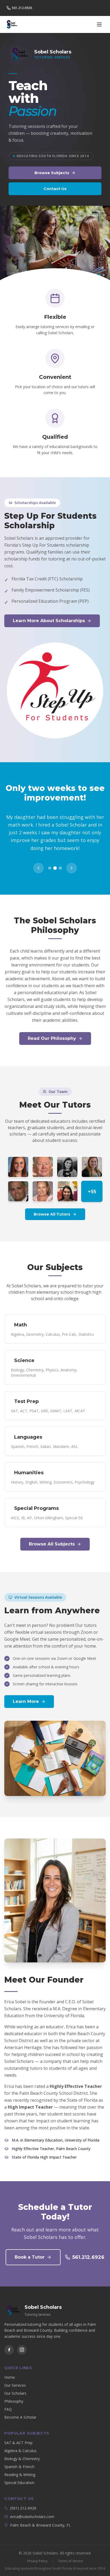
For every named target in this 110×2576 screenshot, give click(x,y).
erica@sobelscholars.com (32, 2509)
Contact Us (55, 189)
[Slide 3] (100, 275)
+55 (92, 1184)
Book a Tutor (30, 2249)
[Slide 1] (92, 275)
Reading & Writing (20, 2467)
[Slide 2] (96, 275)
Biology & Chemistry (22, 2451)
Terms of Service (70, 2553)
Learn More (26, 1694)
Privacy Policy (37, 2553)
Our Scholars (15, 2386)
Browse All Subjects (52, 1536)
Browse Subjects (52, 173)
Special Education (19, 2475)
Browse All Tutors (52, 1207)
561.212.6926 (88, 2249)
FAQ (8, 2401)
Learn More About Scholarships (49, 621)
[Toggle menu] (99, 24)
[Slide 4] (104, 275)
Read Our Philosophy (52, 1031)
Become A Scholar (20, 2409)
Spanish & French (19, 2459)
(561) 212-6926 (23, 2500)
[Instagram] (22, 2342)
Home (10, 2370)
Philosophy (14, 2393)
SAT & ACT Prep (18, 2435)
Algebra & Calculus (20, 2443)
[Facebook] (9, 2342)
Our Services (15, 2378)
